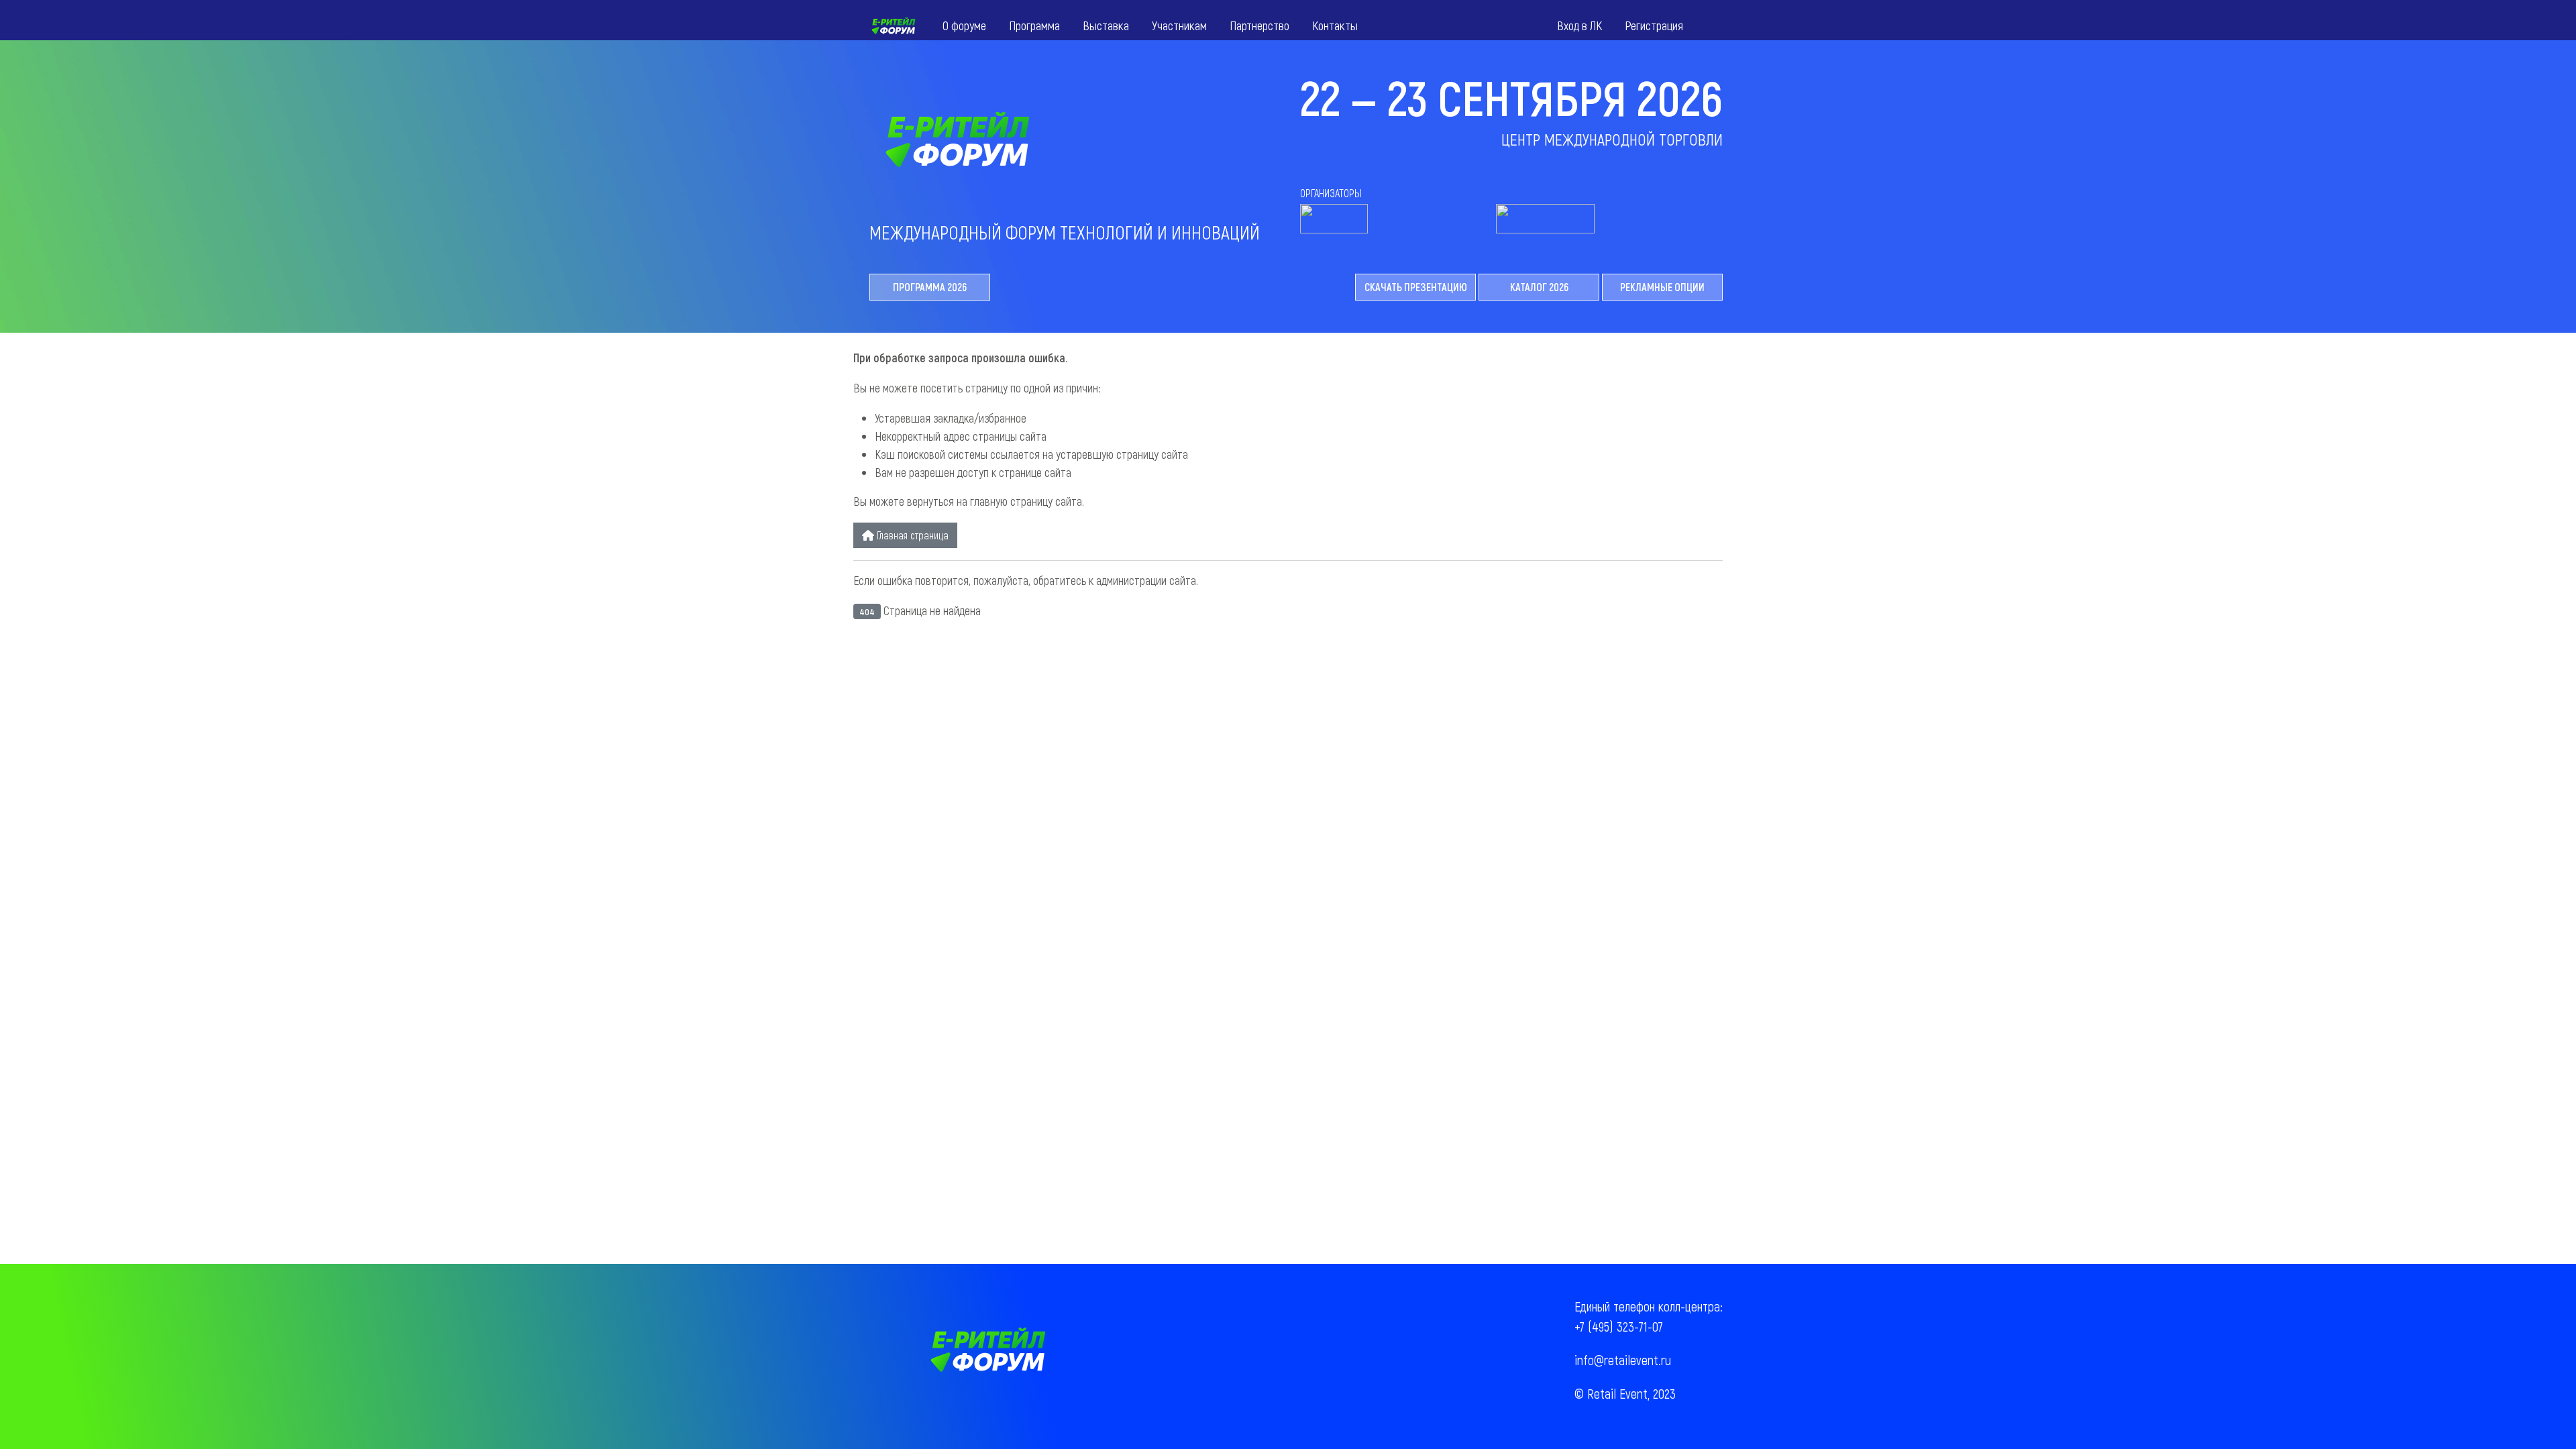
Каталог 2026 (1539, 287)
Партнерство (1259, 25)
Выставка (1106, 25)
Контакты (1335, 25)
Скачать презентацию (1416, 287)
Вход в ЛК (1579, 25)
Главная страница (911, 535)
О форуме (964, 25)
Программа (1034, 25)
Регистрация (1654, 25)
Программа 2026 (930, 287)
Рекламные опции (1662, 287)
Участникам (1179, 25)
